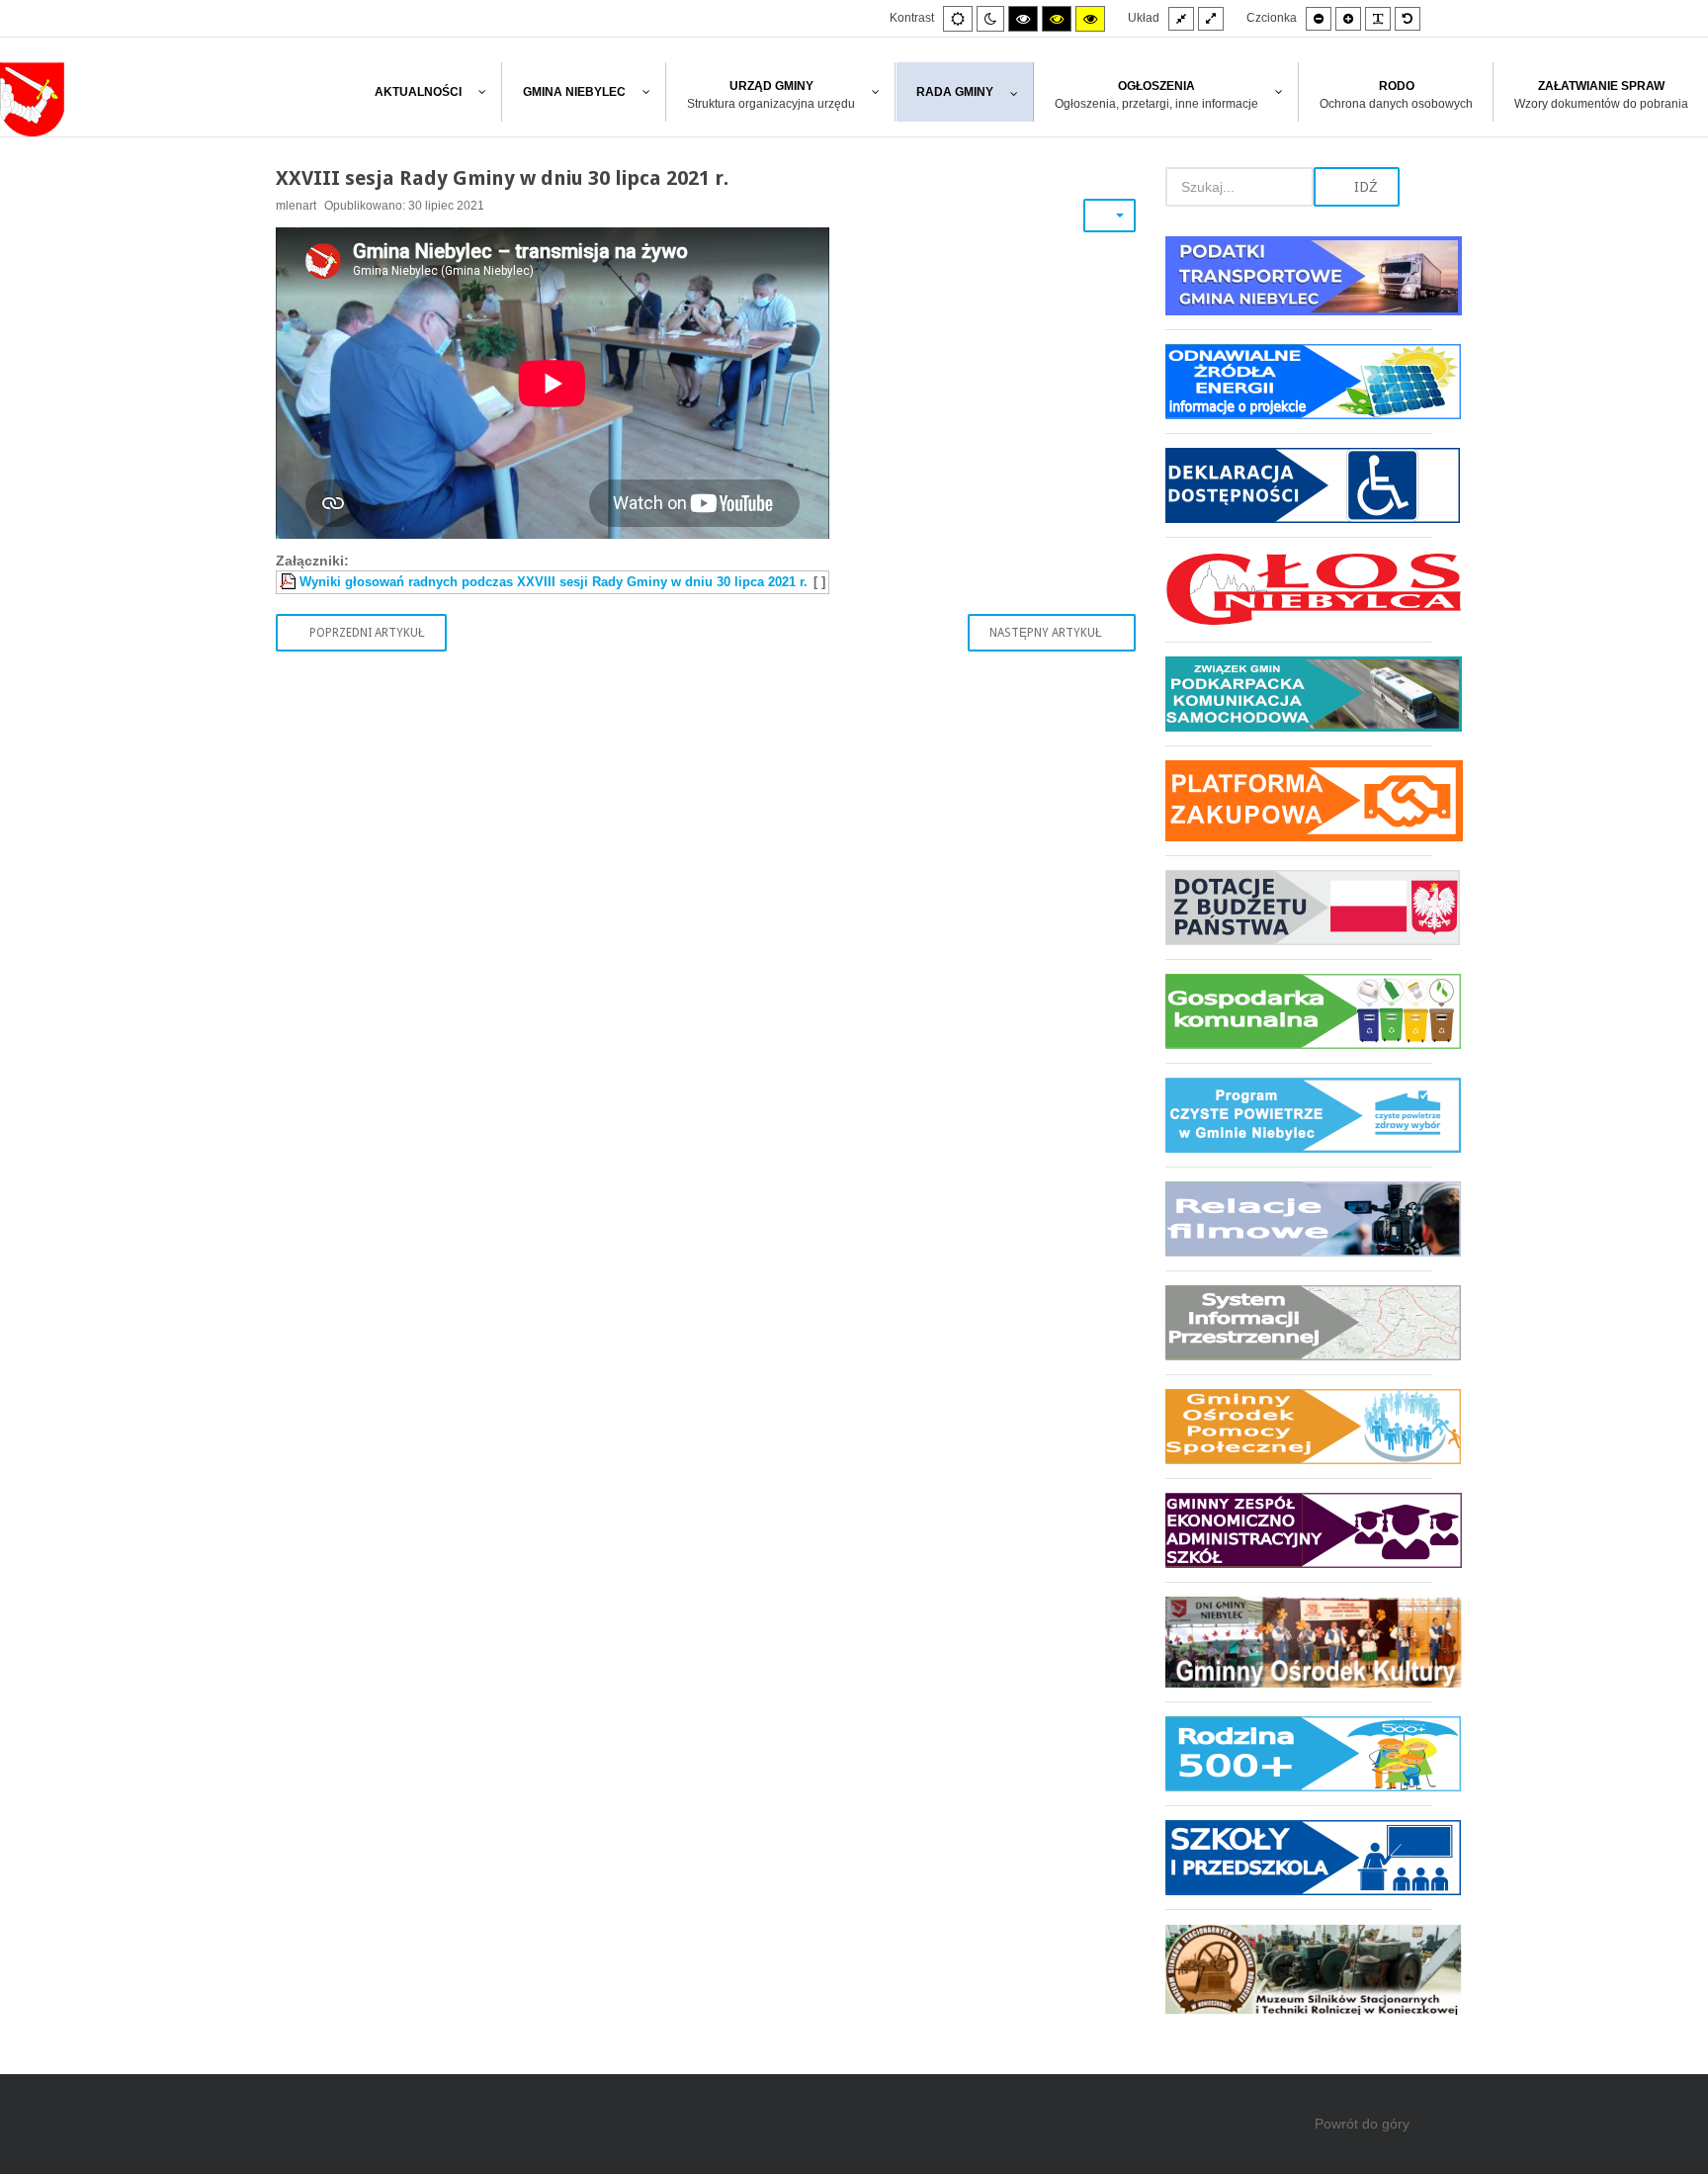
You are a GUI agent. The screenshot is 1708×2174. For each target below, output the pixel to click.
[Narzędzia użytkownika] (1110, 216)
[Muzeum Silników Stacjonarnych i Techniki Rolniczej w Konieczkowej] (1299, 1962)
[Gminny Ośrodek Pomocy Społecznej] (1299, 1426)
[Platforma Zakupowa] (1299, 800)
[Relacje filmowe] (1299, 1218)
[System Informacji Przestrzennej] (1299, 1322)
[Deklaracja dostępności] (1299, 485)
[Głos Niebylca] (1299, 589)
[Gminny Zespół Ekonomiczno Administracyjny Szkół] (1299, 1530)
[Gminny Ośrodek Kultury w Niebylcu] (1299, 1642)
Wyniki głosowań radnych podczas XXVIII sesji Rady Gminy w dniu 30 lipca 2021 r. (554, 582)
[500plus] (1299, 1753)
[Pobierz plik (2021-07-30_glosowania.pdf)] (290, 582)
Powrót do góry (1362, 2124)
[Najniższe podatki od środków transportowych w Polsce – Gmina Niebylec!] (1299, 283)
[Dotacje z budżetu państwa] (1299, 907)
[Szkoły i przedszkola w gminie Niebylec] (1299, 1857)
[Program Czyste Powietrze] (1299, 1115)
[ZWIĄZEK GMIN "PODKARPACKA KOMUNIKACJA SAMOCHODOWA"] (1299, 694)
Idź (1364, 187)
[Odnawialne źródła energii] (1299, 381)
